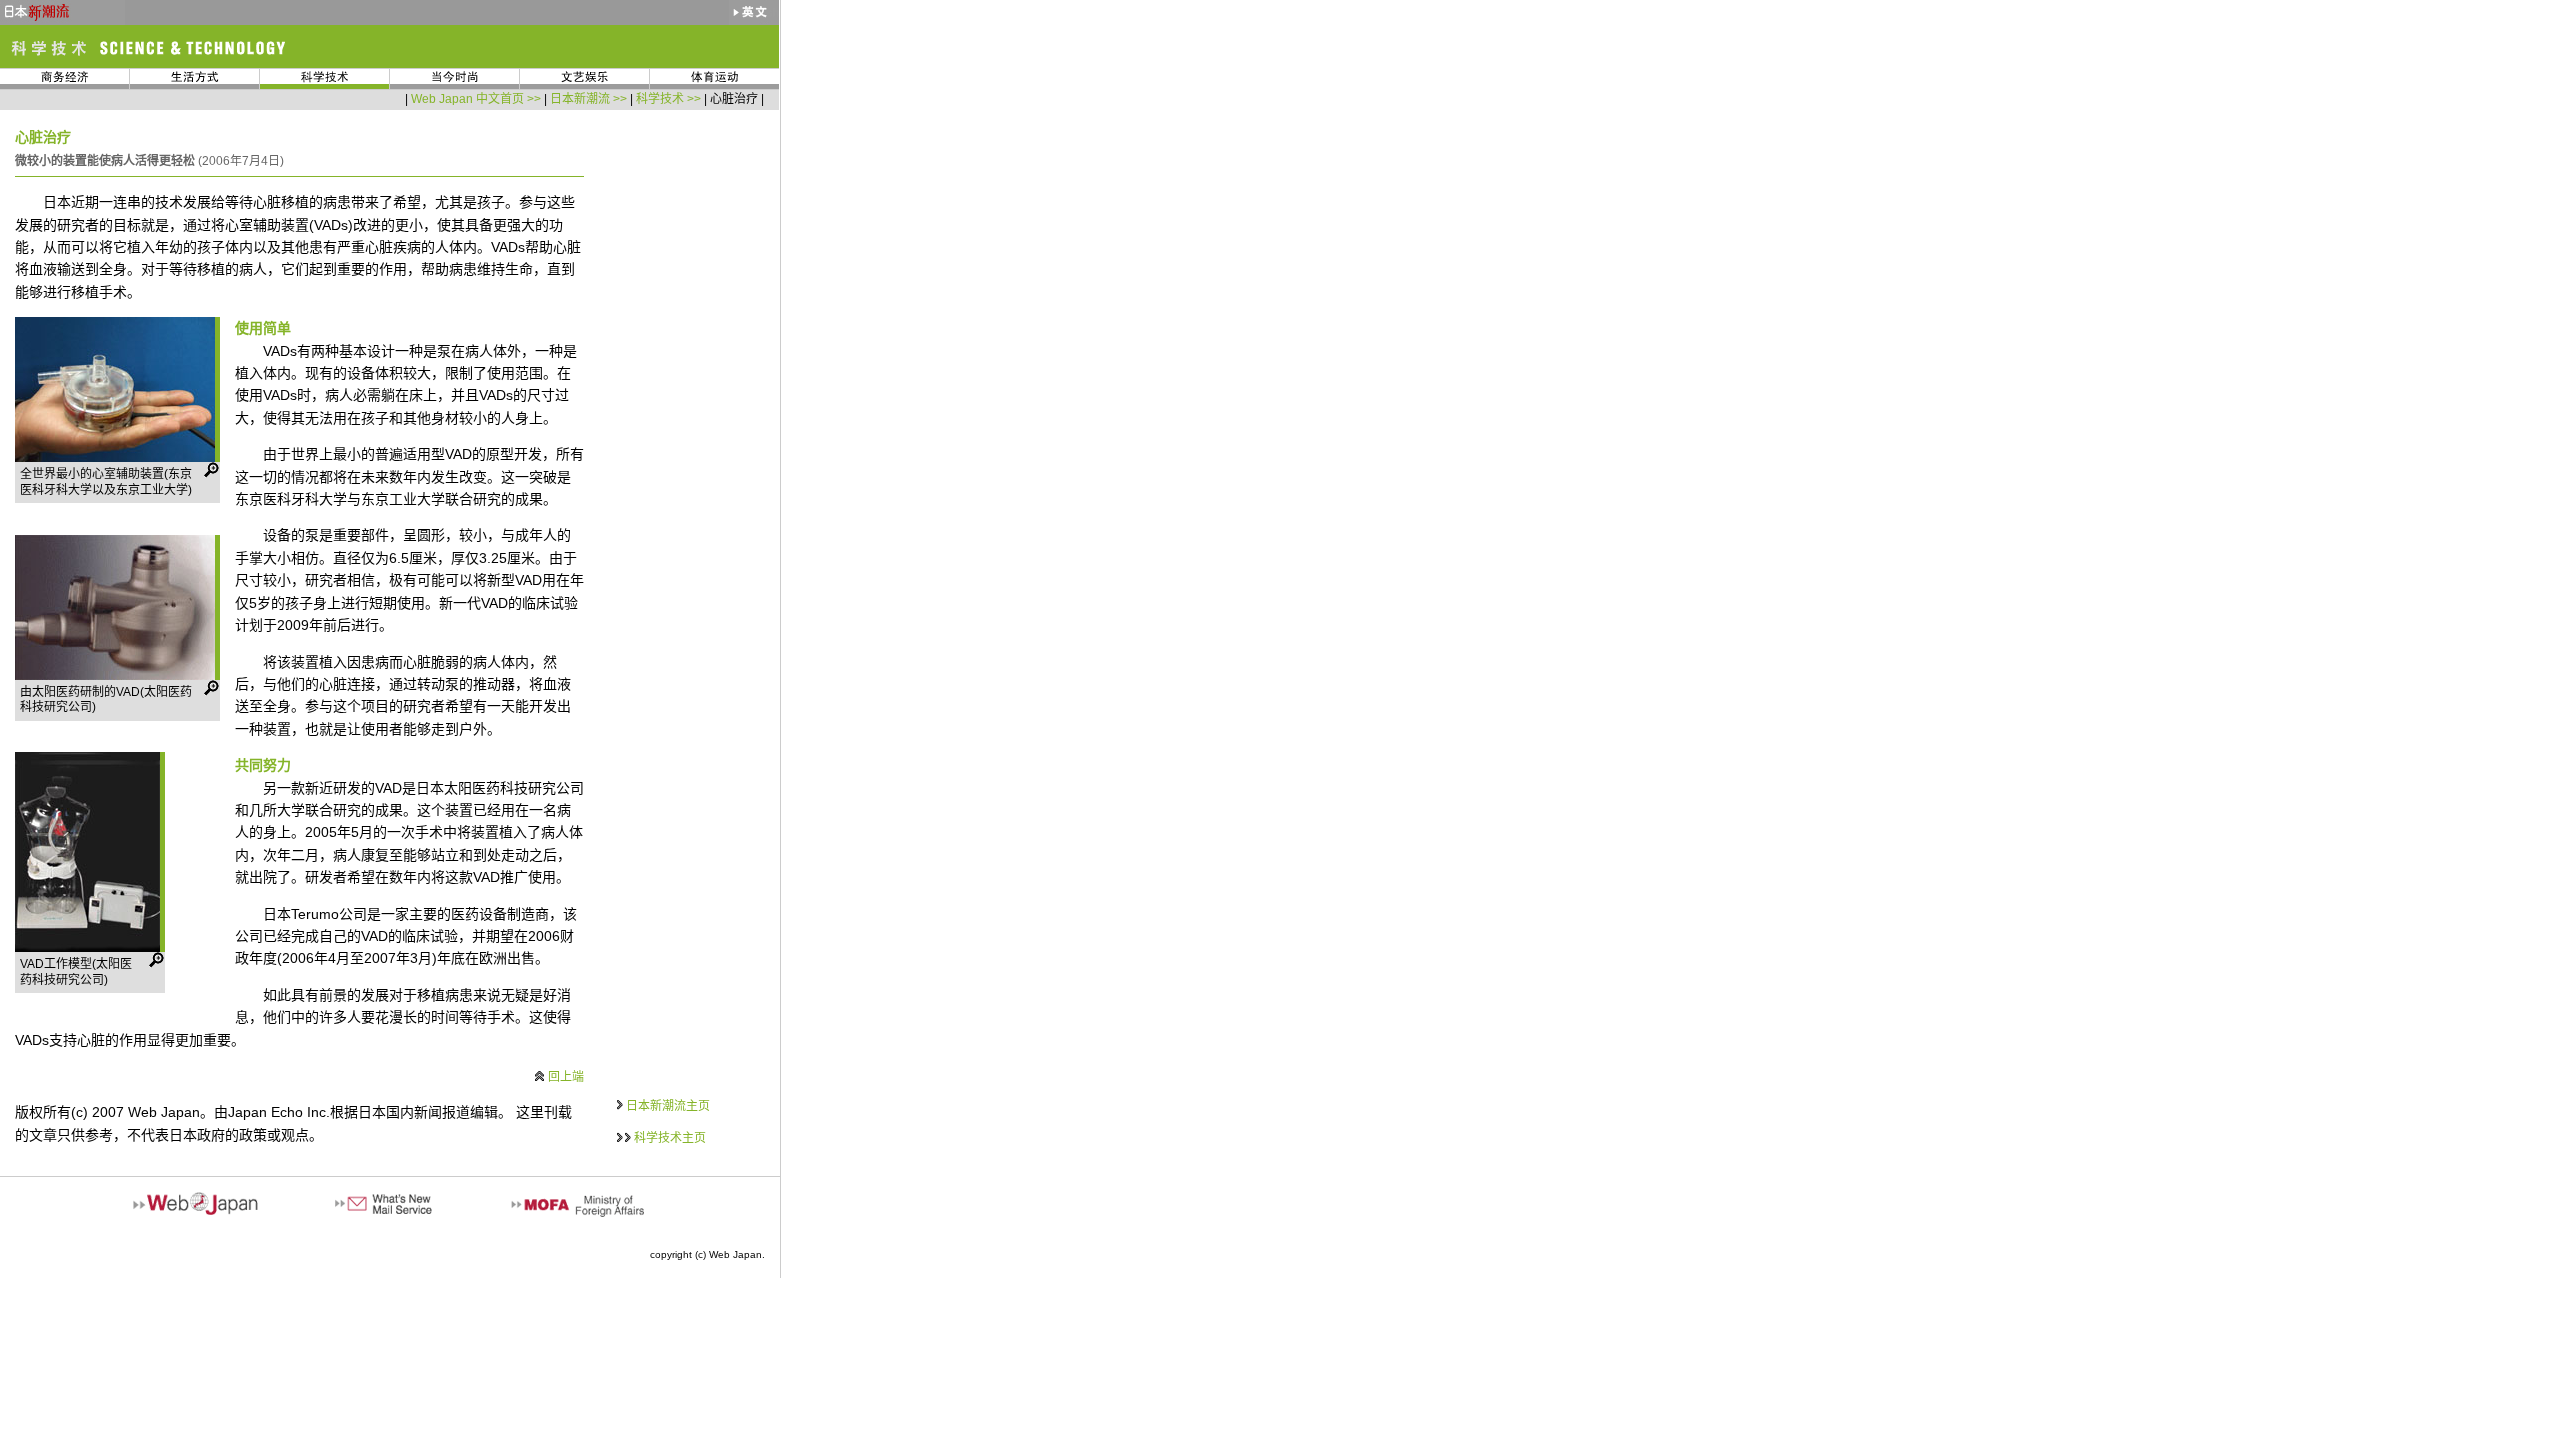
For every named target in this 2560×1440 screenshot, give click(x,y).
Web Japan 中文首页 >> (476, 99)
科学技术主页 (670, 1138)
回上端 (566, 1077)
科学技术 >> (668, 99)
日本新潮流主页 (668, 1106)
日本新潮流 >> (588, 99)
